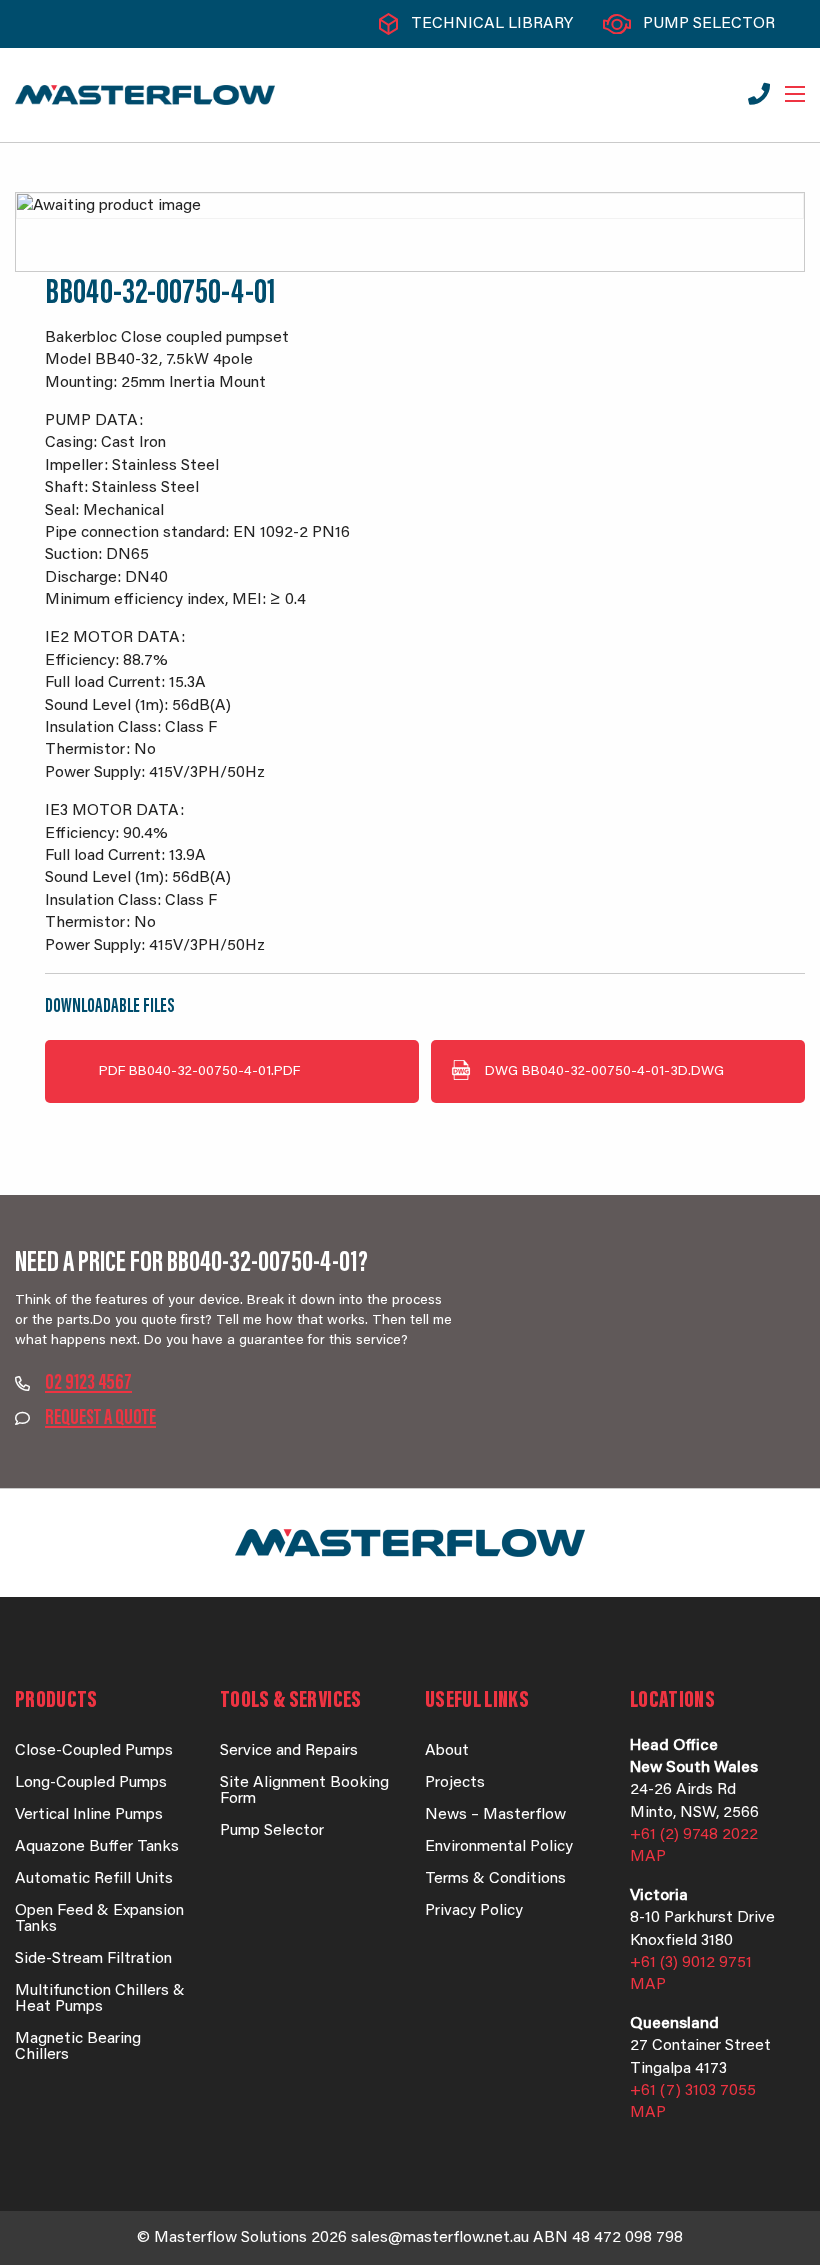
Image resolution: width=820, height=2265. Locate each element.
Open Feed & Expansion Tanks (99, 1919)
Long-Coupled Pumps (91, 1783)
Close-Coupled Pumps (94, 1751)
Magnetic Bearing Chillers (78, 2047)
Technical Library (492, 24)
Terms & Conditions (495, 1879)
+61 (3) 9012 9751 (691, 1963)
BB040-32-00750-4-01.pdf (199, 1072)
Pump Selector (709, 24)
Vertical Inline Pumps (89, 1815)
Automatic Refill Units (94, 1879)
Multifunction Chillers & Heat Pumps (100, 1999)
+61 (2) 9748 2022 (694, 1835)
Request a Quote (100, 1419)
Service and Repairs (289, 1751)
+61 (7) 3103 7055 (693, 2091)
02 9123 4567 (88, 1384)
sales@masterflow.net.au (440, 2238)
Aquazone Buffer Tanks (97, 1847)
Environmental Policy (499, 1847)
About (447, 1751)
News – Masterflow (495, 1815)
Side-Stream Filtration (93, 1959)
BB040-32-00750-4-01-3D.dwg (604, 1072)
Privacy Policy (474, 1911)
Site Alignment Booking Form (304, 1791)
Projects (455, 1783)
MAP (648, 1857)
